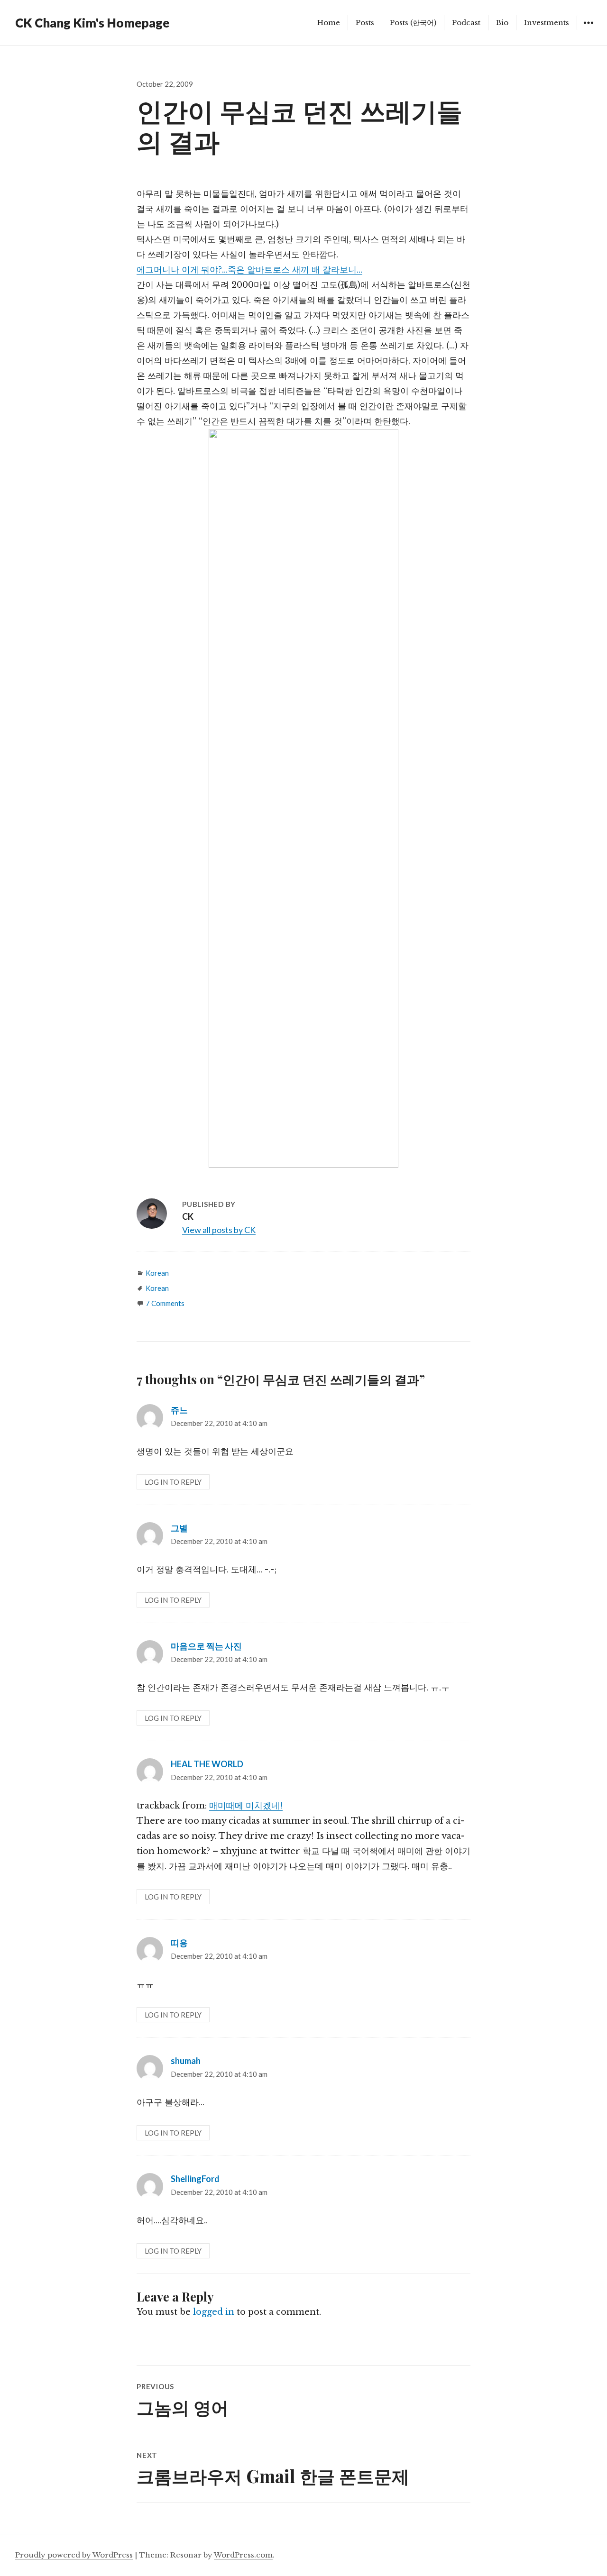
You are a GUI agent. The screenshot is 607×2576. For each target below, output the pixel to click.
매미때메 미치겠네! (246, 1806)
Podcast (466, 23)
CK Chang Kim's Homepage (92, 23)
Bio (502, 23)
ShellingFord (195, 2179)
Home (329, 23)
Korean (157, 1273)
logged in (214, 2312)
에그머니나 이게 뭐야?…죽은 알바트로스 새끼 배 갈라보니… (249, 270)
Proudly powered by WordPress (74, 2555)
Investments (547, 23)
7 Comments (165, 1303)
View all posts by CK (219, 1230)
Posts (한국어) (413, 23)
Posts (365, 23)
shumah (186, 2061)
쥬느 (179, 1410)
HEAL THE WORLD (207, 1764)
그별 (179, 1528)
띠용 (179, 1943)
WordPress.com (243, 2555)
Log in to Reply (173, 1482)
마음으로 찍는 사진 (206, 1646)
